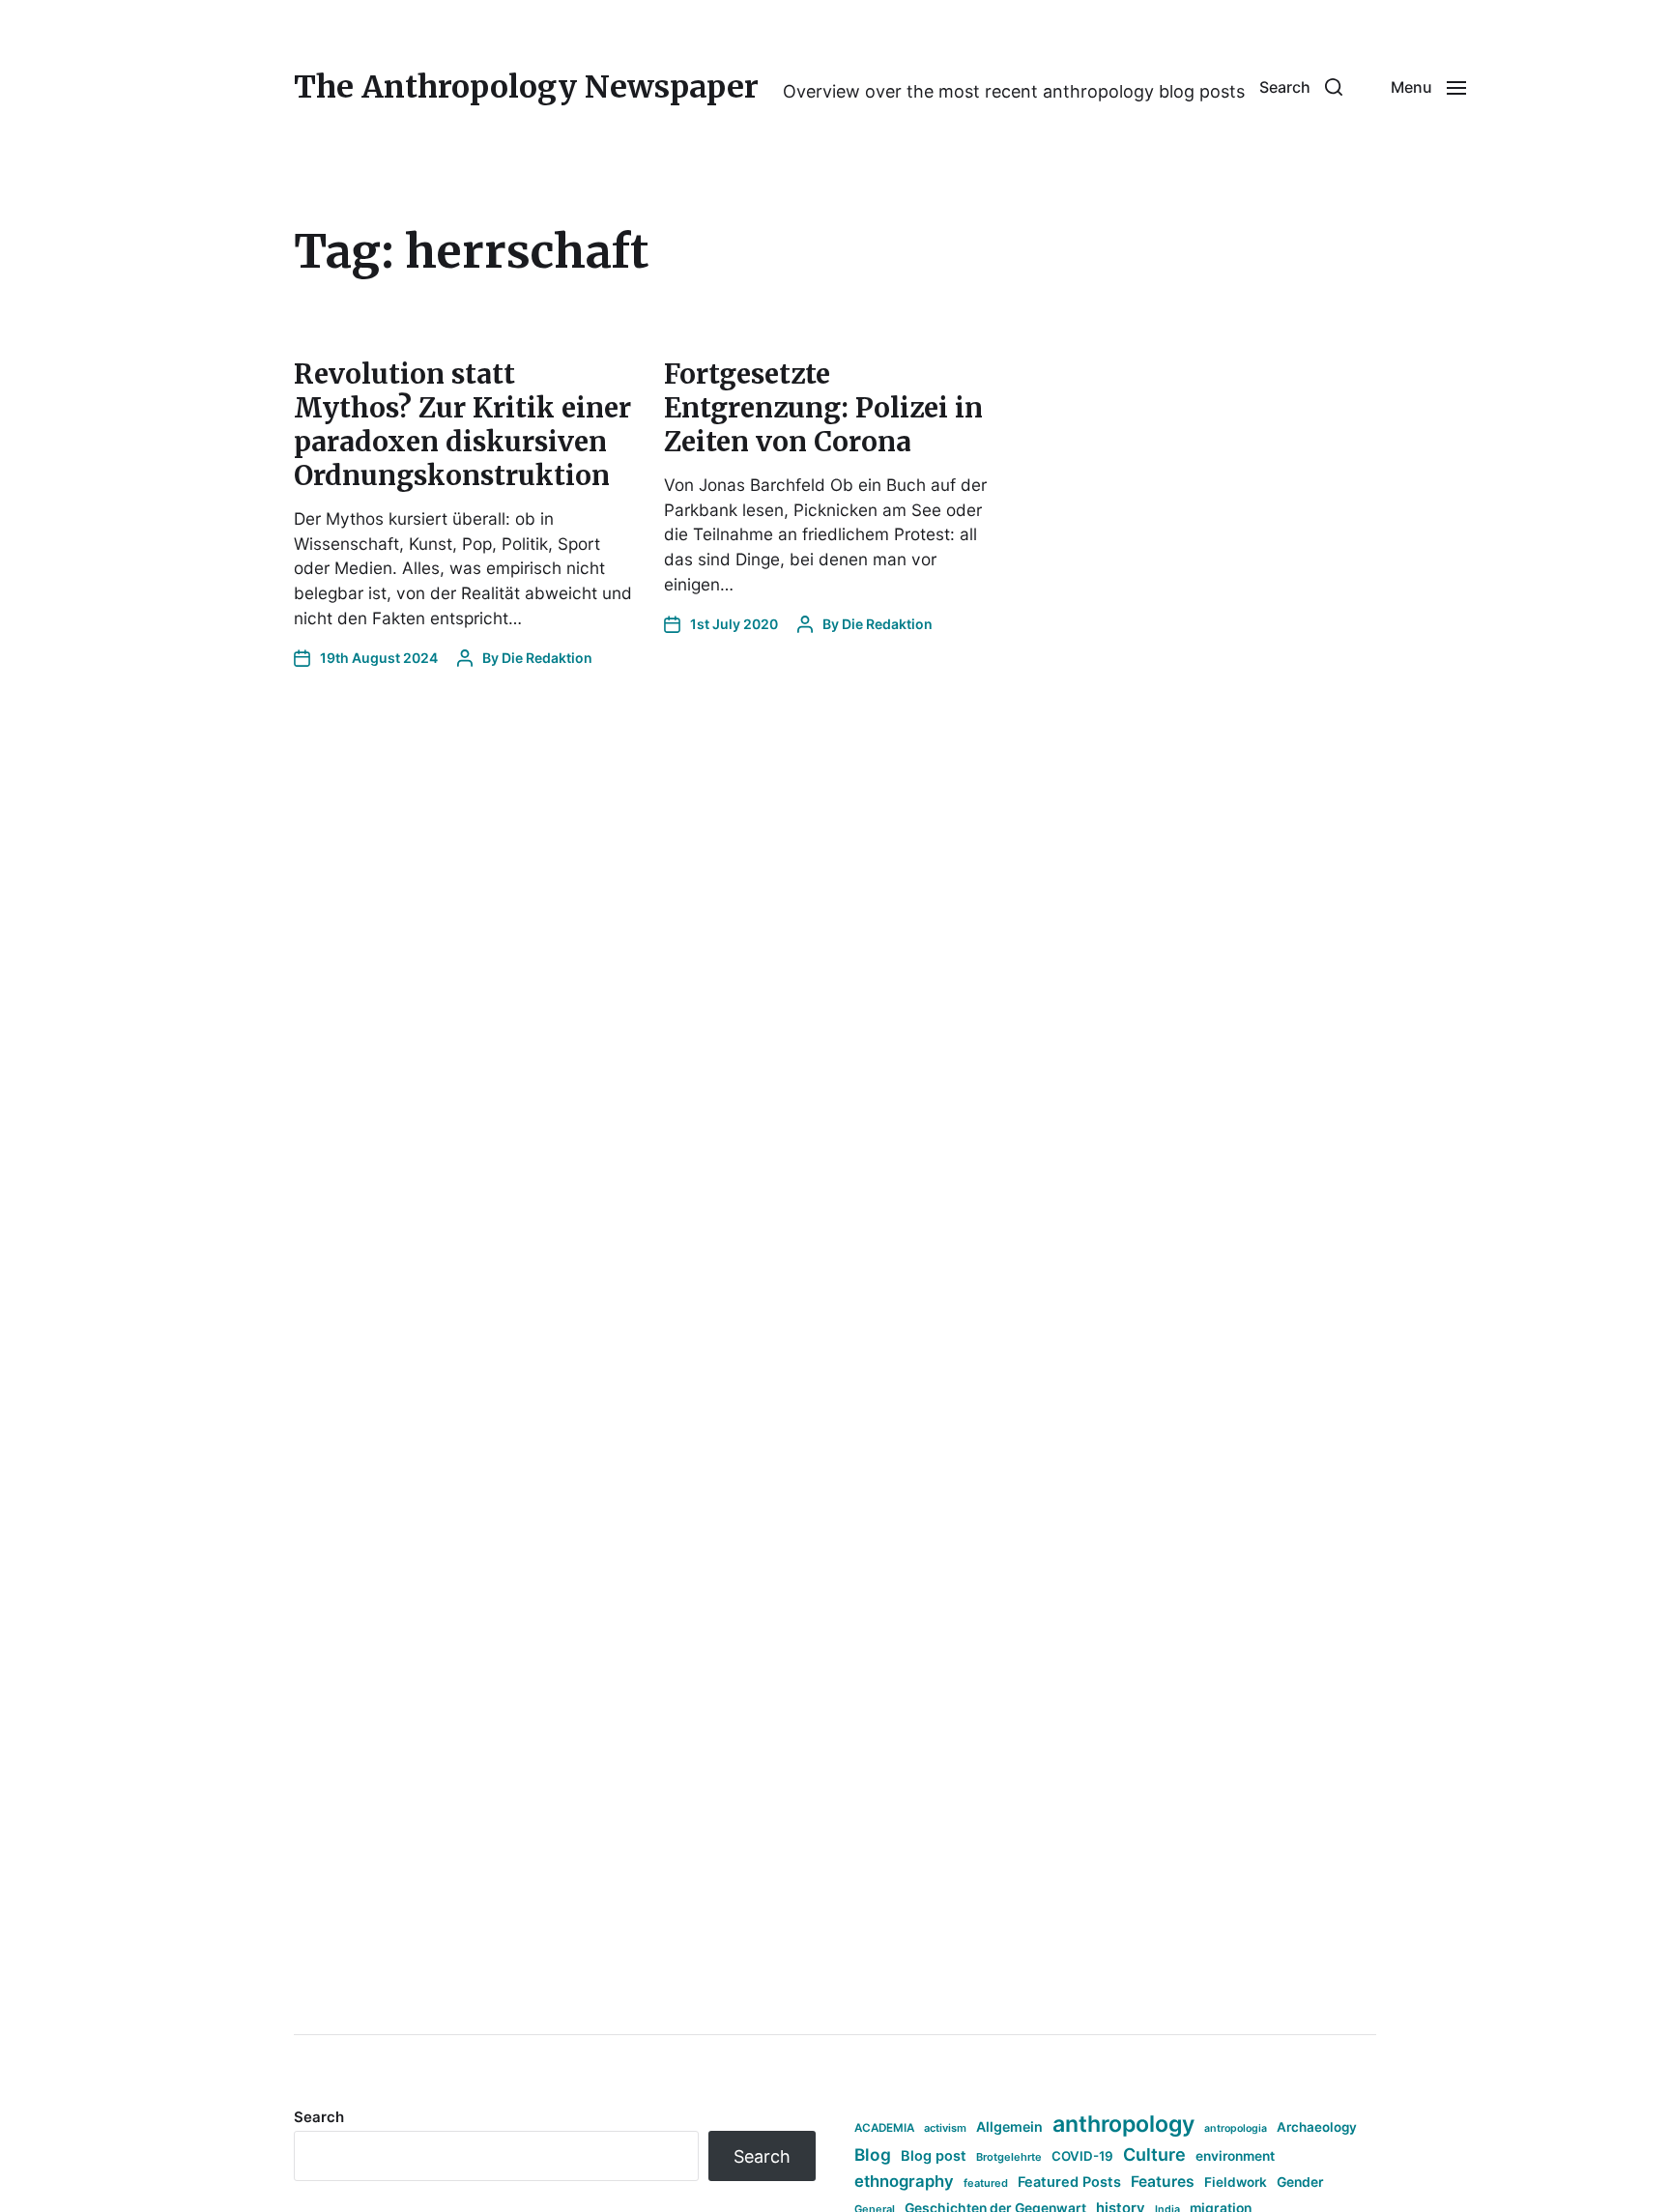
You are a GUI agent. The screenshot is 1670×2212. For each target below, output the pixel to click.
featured (986, 2183)
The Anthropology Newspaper (526, 87)
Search (319, 2117)
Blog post (934, 2155)
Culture (1154, 2155)
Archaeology (1317, 2127)
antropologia (1236, 2128)
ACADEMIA (884, 2128)
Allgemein (1009, 2126)
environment (1235, 2156)
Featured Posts (1069, 2182)
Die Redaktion (547, 658)
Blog (873, 2155)
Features (1163, 2182)
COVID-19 (1082, 2156)
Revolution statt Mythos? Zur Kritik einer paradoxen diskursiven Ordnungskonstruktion (462, 425)
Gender (1300, 2182)
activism (945, 2128)
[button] (1301, 87)
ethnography (904, 2181)
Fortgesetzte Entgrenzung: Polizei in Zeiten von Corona (823, 408)
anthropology (1123, 2124)
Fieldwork (1236, 2182)
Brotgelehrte (1009, 2157)
